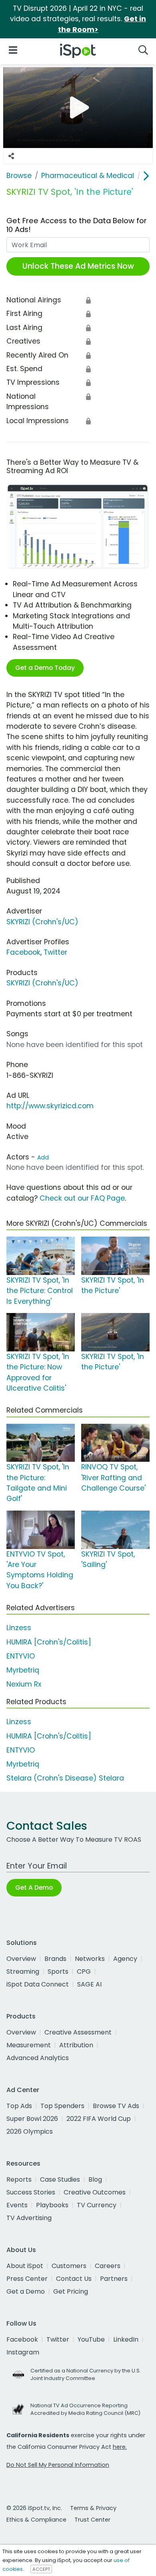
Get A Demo (34, 1888)
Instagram (23, 2352)
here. (120, 2447)
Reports (19, 2179)
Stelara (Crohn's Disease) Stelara (65, 1778)
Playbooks (52, 2205)
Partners (114, 2279)
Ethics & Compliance (36, 2520)
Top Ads (19, 2106)
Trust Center (92, 2520)
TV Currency (97, 2205)
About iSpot (25, 2266)
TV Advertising (29, 2218)
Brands (55, 1959)
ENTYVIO (21, 1656)
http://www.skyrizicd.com (50, 1106)
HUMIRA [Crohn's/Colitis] (49, 1642)
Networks (90, 1959)
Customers (69, 2266)
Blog (95, 2179)
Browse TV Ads (116, 2106)
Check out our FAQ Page (82, 1198)
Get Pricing (71, 2291)
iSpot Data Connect (38, 1984)
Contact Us (74, 2279)
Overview (21, 1959)
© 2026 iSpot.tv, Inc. (34, 2508)
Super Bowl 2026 (32, 2119)
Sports (58, 1971)
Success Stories (31, 2192)
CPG (84, 1971)
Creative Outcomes (95, 2192)
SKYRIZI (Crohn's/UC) (42, 922)
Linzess (19, 1628)
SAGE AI (89, 1984)
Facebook (23, 952)
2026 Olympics (30, 2131)
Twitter (55, 952)
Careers (108, 2266)
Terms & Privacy (93, 2508)
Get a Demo (26, 2291)
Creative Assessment (78, 2032)
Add (43, 1157)
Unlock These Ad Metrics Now (78, 266)
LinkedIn (126, 2339)
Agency (125, 1959)
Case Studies (60, 2179)
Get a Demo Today (45, 668)
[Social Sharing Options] (11, 156)
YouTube (91, 2339)
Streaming (23, 1971)
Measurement (29, 2045)
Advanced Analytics (38, 2058)
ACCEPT (41, 2569)
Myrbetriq (23, 1670)
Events (17, 2205)
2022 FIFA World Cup (99, 2119)
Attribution (76, 2045)
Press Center (27, 2279)
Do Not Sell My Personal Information (58, 2465)
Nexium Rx (24, 1684)
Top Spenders (62, 2106)
